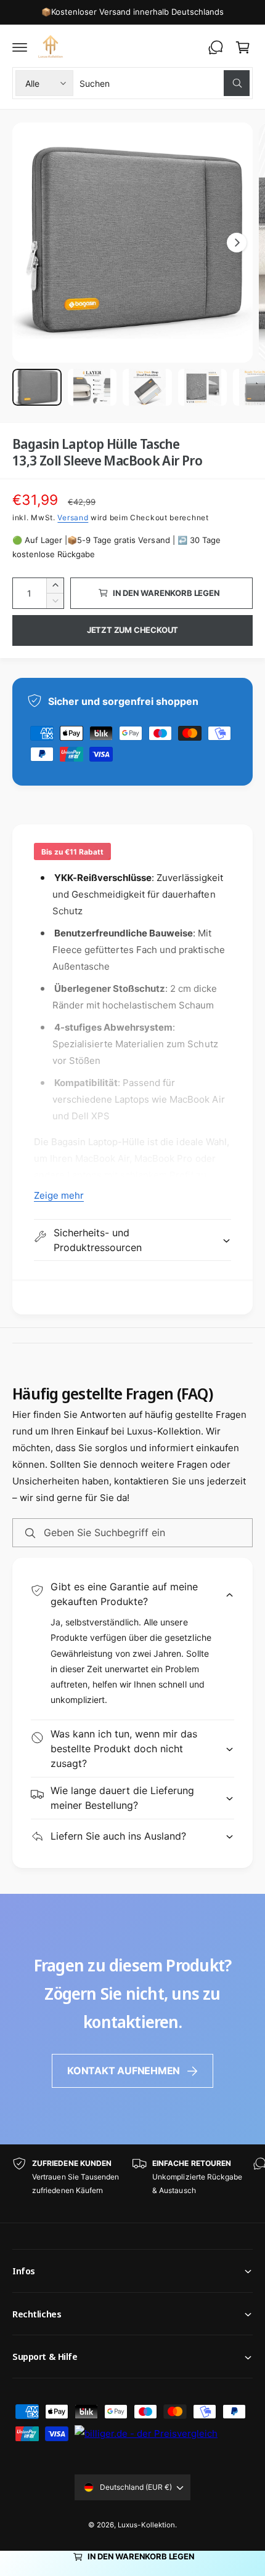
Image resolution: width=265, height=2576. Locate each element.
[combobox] (165, 83)
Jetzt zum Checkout (133, 630)
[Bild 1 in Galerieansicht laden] (37, 387)
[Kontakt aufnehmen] (216, 47)
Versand (73, 517)
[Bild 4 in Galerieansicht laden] (203, 387)
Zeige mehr (59, 1195)
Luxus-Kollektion (146, 2525)
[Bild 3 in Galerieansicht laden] (147, 387)
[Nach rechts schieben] (237, 243)
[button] (20, 47)
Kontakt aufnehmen (124, 2071)
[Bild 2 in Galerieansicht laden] (92, 387)
